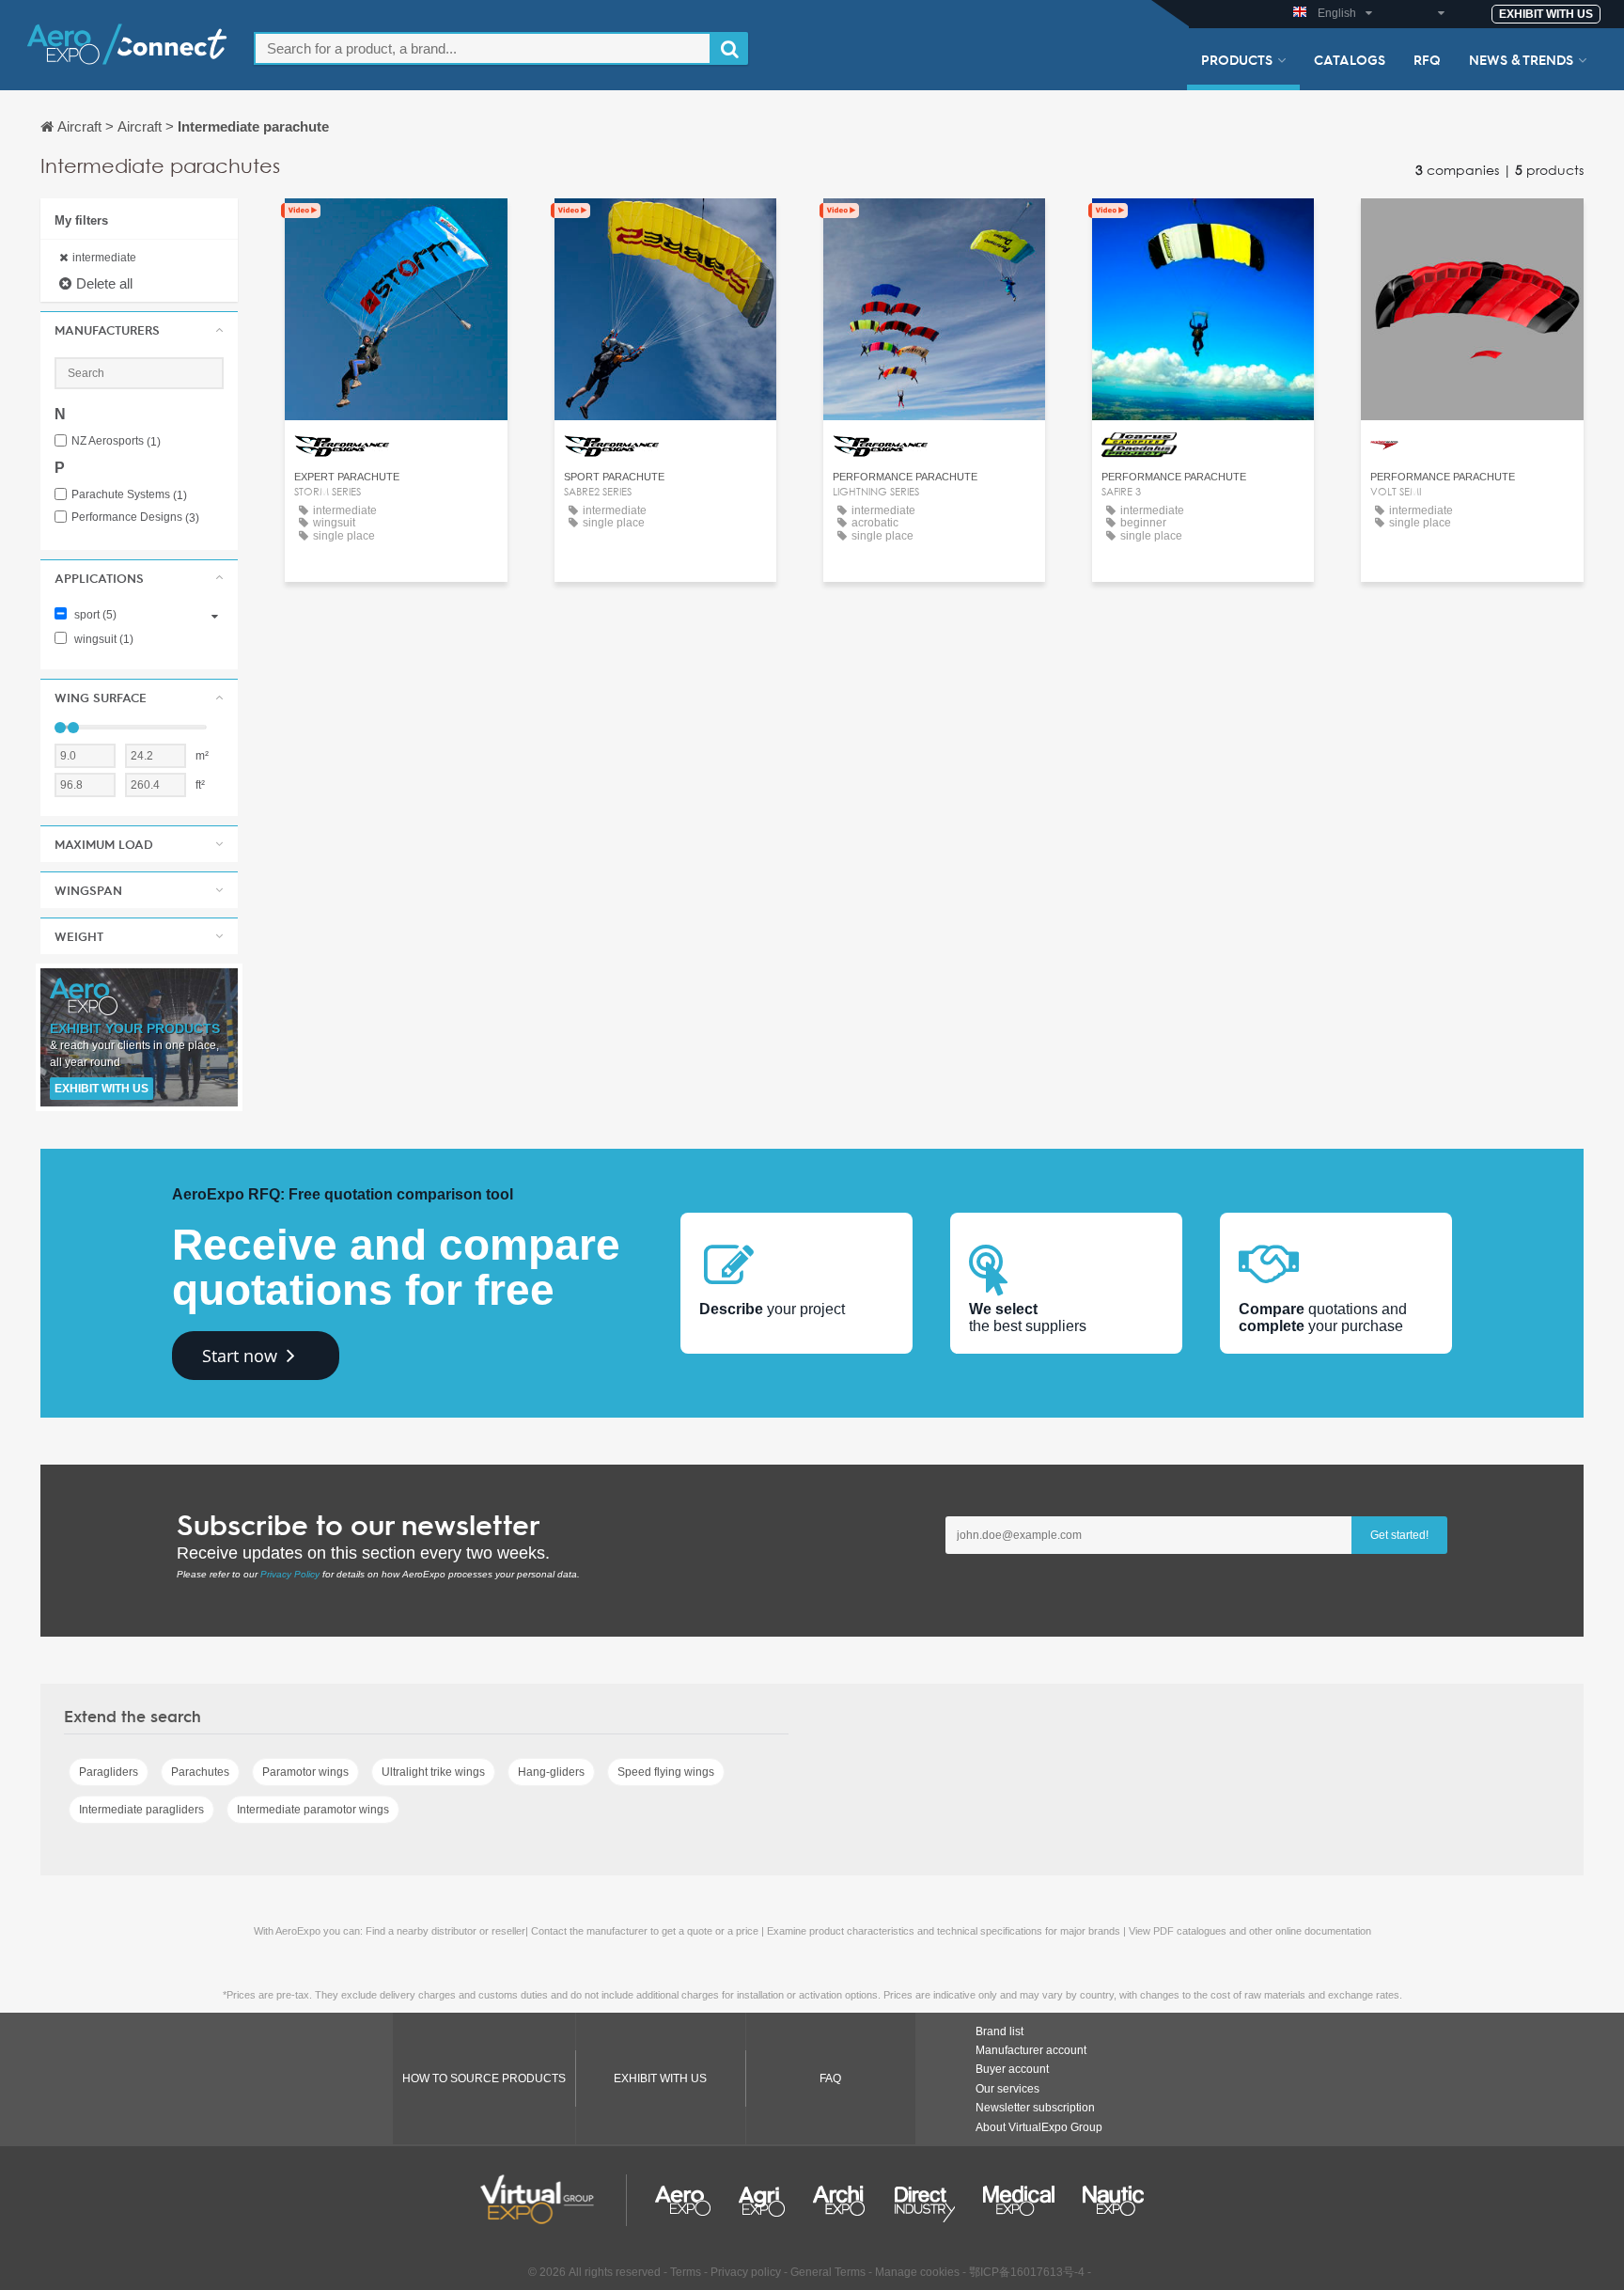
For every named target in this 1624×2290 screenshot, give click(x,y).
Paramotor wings (305, 1772)
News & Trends (1521, 59)
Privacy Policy (290, 1574)
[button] (139, 330)
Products (1237, 59)
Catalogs (1350, 59)
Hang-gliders (551, 1772)
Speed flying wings (666, 1772)
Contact (396, 230)
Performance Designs (135, 518)
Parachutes (200, 1772)
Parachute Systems (129, 495)
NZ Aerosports (116, 441)
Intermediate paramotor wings (313, 1810)
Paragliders (109, 1772)
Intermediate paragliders (141, 1810)
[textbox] (483, 48)
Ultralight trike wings (433, 1772)
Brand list (999, 2031)
